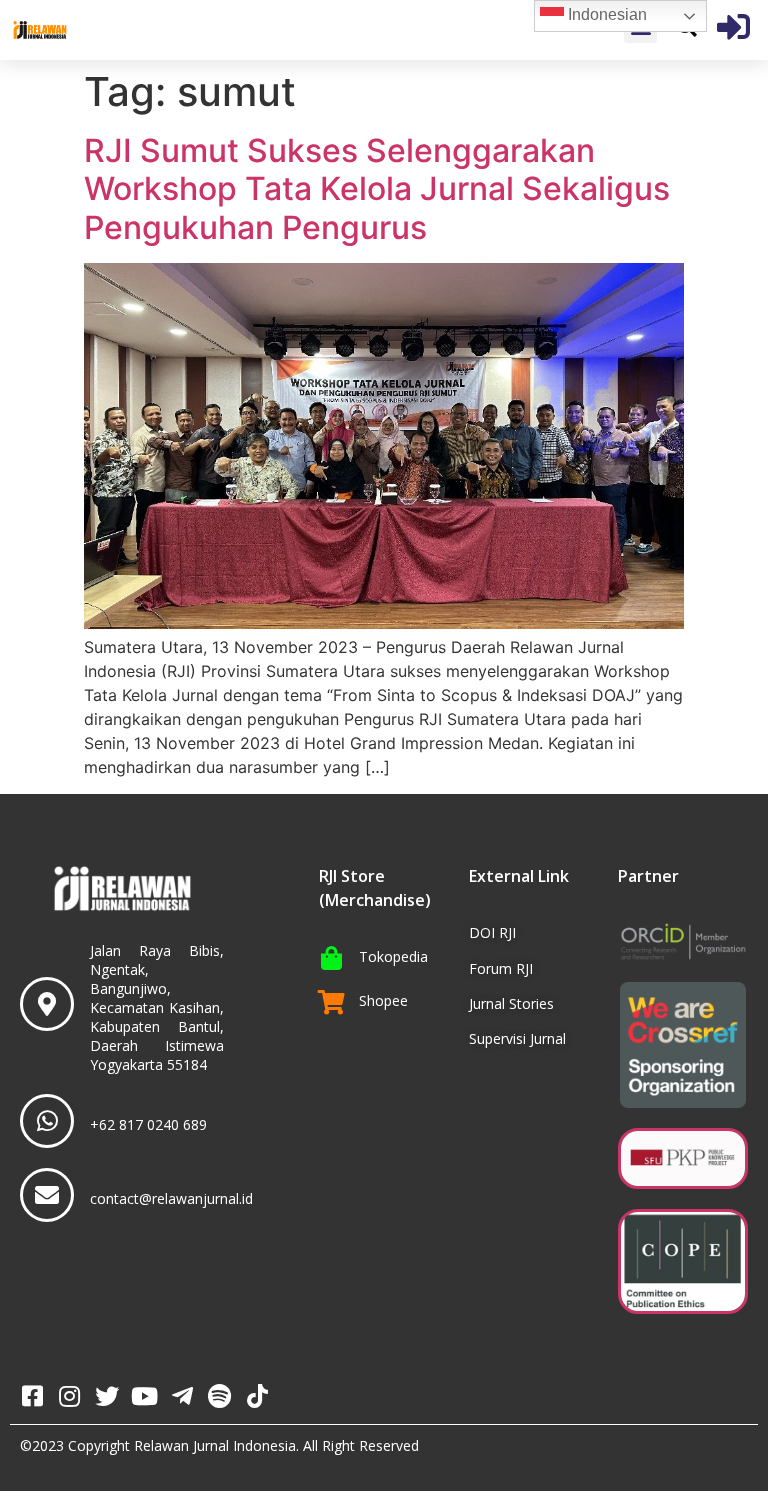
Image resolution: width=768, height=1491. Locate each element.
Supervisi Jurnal (517, 1038)
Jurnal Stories (511, 1003)
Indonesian (605, 14)
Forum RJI (501, 968)
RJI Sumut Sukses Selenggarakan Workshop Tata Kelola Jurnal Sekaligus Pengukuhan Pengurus (377, 189)
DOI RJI (492, 932)
